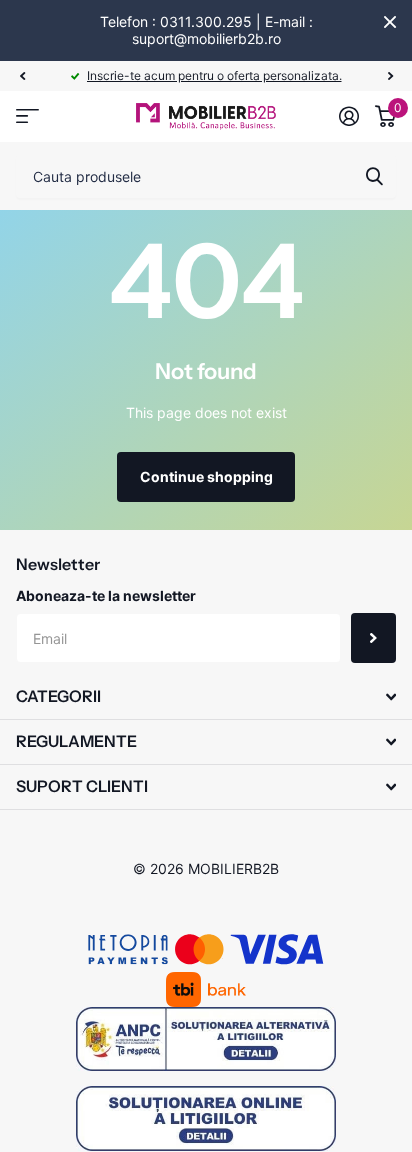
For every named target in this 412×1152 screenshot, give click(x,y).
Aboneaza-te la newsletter (106, 595)
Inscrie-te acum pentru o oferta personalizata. (214, 75)
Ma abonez (373, 638)
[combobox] (206, 176)
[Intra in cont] (349, 116)
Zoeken (374, 176)
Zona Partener (27, 116)
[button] (22, 76)
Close (390, 22)
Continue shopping (206, 476)
